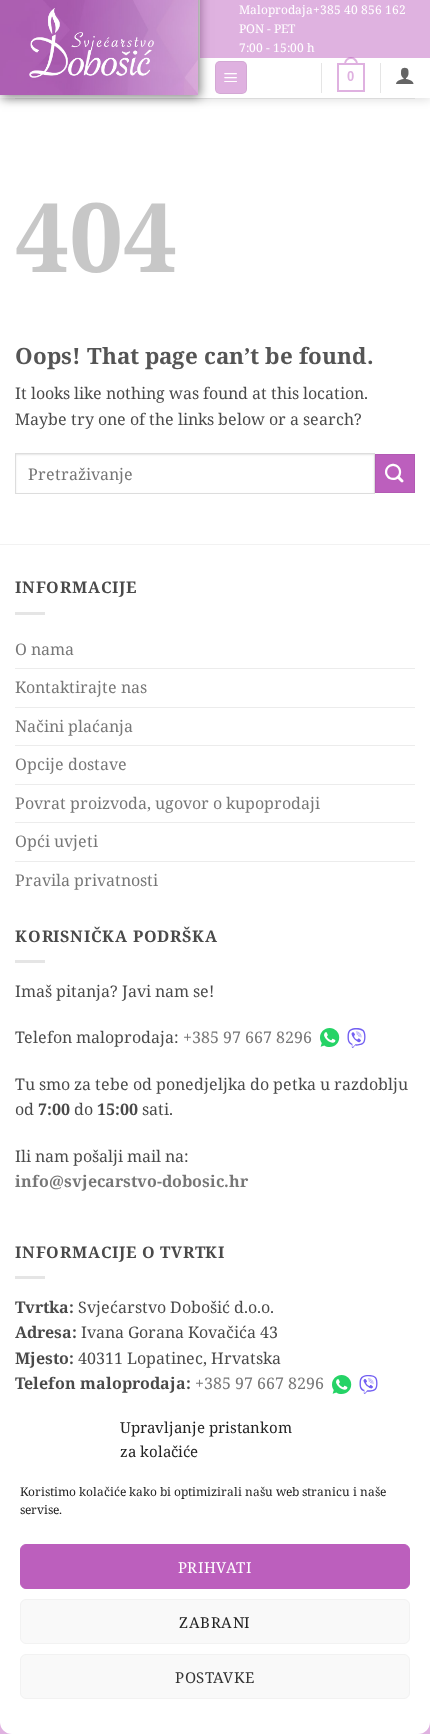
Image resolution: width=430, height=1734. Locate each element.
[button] (231, 77)
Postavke (215, 1677)
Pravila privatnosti (86, 880)
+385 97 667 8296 (247, 1037)
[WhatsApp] (329, 1037)
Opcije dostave (71, 764)
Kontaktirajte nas (81, 687)
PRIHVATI (215, 1567)
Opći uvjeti (56, 841)
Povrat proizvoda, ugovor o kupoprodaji (167, 803)
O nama (44, 649)
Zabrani (214, 1622)
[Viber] (356, 1037)
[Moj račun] (405, 75)
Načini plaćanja (74, 726)
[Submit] (395, 473)
